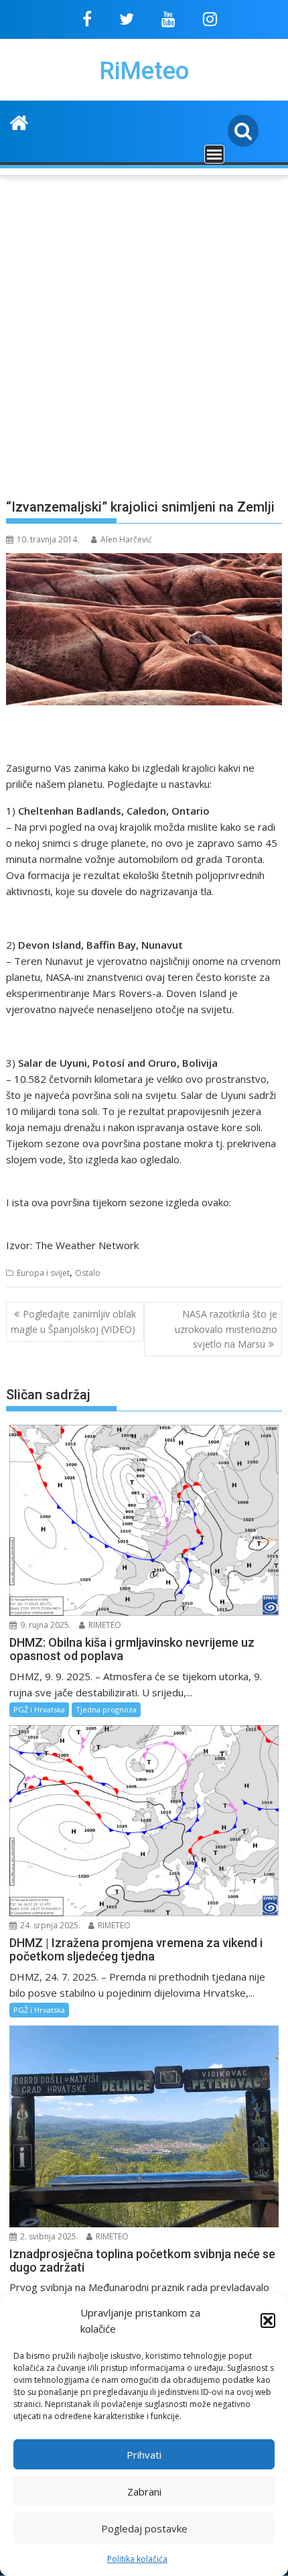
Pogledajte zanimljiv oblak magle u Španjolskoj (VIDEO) (73, 1321)
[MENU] (214, 154)
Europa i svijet (43, 1273)
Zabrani (144, 2492)
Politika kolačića (137, 2559)
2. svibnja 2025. (48, 2236)
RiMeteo (144, 71)
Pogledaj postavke (144, 2528)
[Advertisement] (144, 329)
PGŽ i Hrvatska (39, 1709)
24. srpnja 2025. (49, 1925)
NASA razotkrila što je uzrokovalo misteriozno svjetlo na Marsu (226, 1329)
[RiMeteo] (19, 121)
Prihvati (144, 2455)
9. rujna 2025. (45, 1625)
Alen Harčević (126, 539)
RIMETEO (104, 1625)
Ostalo (88, 1273)
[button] (268, 2321)
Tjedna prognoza (106, 1709)
